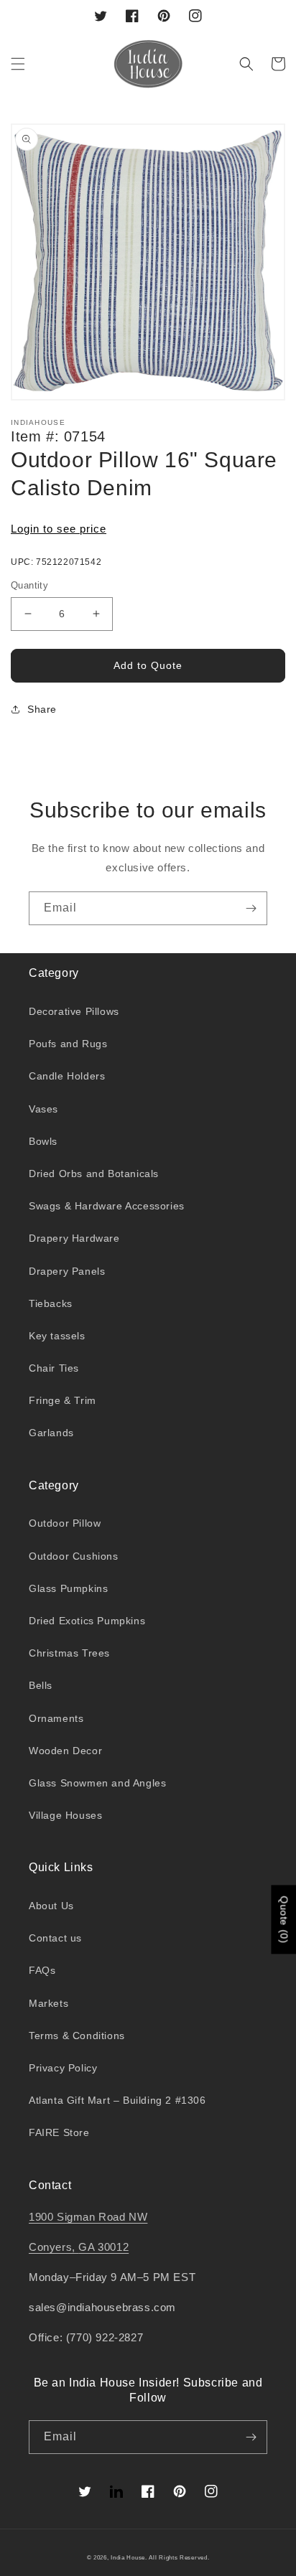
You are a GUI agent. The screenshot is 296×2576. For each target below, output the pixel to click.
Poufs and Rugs (68, 1044)
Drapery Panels (67, 1271)
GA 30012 (103, 2247)
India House (128, 2557)
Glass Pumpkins (68, 1588)
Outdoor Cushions (74, 1556)
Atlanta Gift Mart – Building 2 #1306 (117, 2100)
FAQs (42, 1970)
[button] (18, 64)
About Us (51, 1906)
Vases (43, 1109)
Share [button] (42, 709)
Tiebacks (51, 1303)
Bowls (43, 1141)
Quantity (29, 585)
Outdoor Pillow (65, 1523)
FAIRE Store (59, 2132)
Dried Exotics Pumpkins (87, 1621)
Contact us (55, 1938)
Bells (41, 1685)
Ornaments (56, 1718)
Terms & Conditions (77, 2036)
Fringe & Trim (63, 1400)
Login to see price (59, 529)
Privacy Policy (63, 2068)
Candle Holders (67, 1076)
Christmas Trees (69, 1653)
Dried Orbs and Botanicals (94, 1174)
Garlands (51, 1433)
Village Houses (65, 1815)
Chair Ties (54, 1368)
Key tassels (57, 1336)
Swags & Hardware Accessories (107, 1206)
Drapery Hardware (74, 1238)
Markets (48, 2003)
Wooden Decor (65, 1751)
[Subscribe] (251, 908)
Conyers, (54, 2247)
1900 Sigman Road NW (88, 2217)
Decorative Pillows (74, 1011)
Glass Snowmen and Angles (97, 1783)
